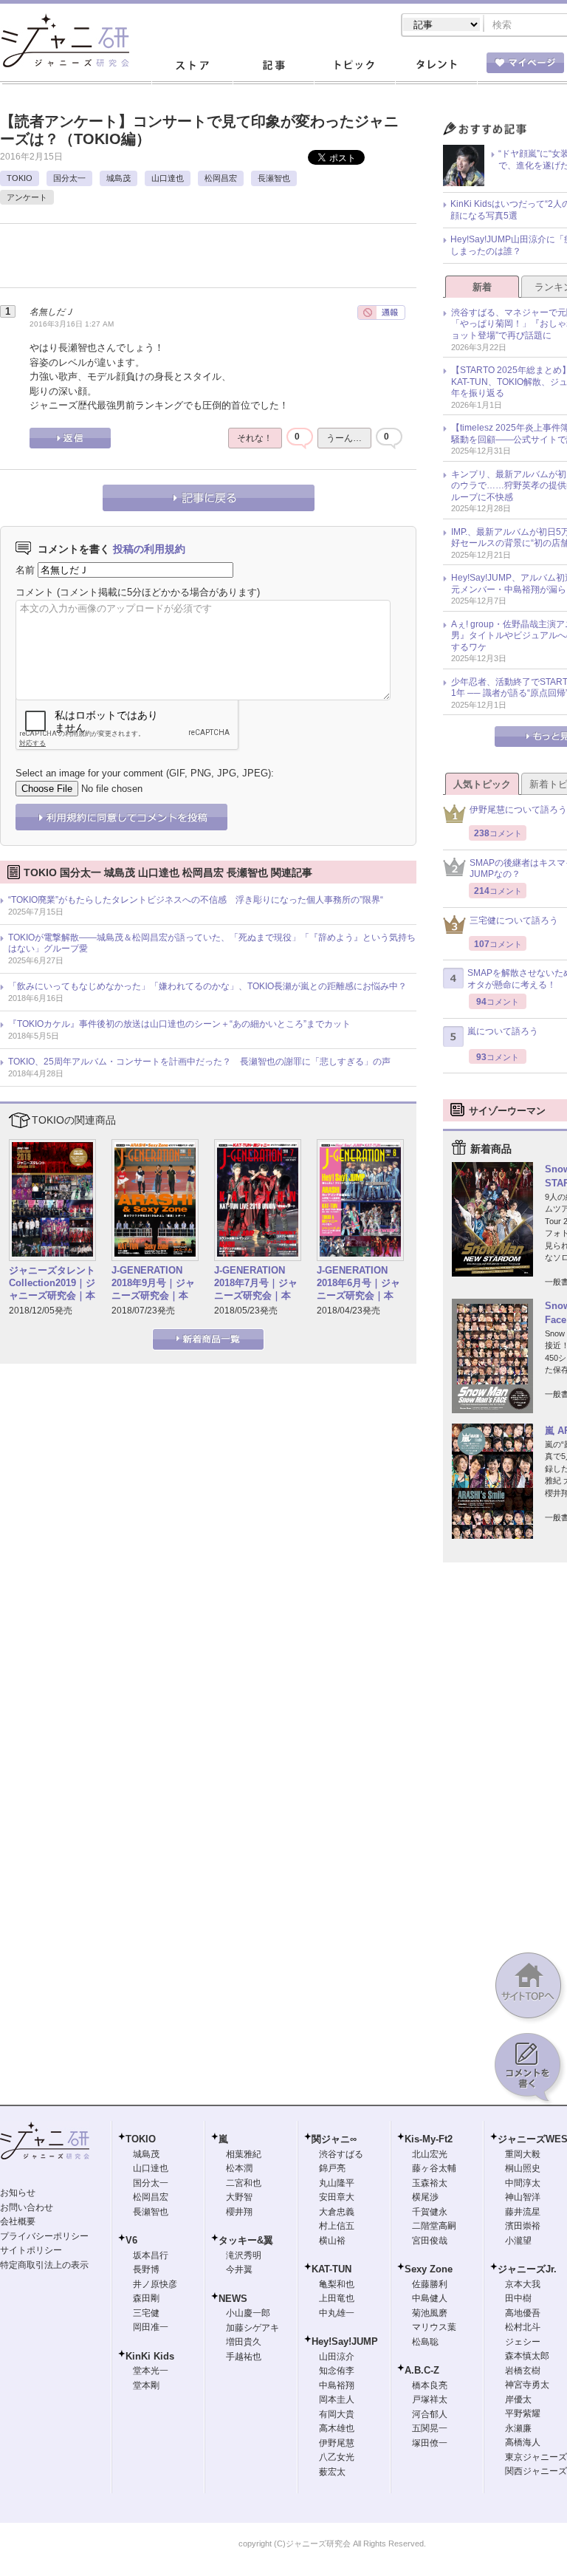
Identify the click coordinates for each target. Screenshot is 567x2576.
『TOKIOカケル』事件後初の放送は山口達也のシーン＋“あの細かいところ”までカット (179, 1024)
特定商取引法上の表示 (44, 2265)
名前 (25, 570)
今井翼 (239, 2269)
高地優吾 (523, 2313)
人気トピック (482, 784)
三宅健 (146, 2313)
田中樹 (518, 2298)
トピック (354, 66)
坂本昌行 (151, 2255)
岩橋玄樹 (523, 2371)
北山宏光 (430, 2154)
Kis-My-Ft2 (429, 2139)
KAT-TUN (331, 2269)
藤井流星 (523, 2212)
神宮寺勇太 (527, 2385)
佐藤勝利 (430, 2284)
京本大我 (523, 2284)
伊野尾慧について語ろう (518, 810)
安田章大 (337, 2197)
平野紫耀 (523, 2413)
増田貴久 (244, 2342)
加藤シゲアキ (252, 2328)
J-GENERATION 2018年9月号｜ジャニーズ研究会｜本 (153, 1283)
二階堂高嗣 (434, 2226)
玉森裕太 (430, 2183)
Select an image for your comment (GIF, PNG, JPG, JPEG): (145, 773)
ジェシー (523, 2342)
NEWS (233, 2299)
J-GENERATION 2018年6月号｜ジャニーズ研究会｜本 (358, 1283)
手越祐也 (244, 2357)
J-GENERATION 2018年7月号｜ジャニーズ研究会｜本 (256, 1283)
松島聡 (425, 2342)
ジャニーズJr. (527, 2269)
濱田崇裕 (523, 2226)
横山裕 (332, 2241)
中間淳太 (523, 2183)
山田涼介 (337, 2357)
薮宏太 (332, 2472)
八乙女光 (337, 2457)
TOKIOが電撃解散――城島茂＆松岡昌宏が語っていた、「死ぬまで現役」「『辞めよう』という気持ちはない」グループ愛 (212, 943)
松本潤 (239, 2168)
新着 (482, 287)
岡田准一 (151, 2327)
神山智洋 (523, 2197)
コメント (35, 592)
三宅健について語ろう (514, 920)
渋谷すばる (341, 2154)
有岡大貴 (337, 2414)
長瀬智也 (274, 178)
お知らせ (18, 2193)
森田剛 (146, 2298)
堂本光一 (151, 2371)
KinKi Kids (150, 2356)
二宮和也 (244, 2183)
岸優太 (518, 2399)
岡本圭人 (337, 2399)
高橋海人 (523, 2442)
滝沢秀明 (244, 2255)
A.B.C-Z (422, 2370)
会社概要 (18, 2221)
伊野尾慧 (337, 2443)
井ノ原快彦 (155, 2284)
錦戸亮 (332, 2168)
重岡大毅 (523, 2154)
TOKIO (20, 178)
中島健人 (430, 2298)
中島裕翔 (337, 2385)
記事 (273, 66)
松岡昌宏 (221, 178)
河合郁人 (430, 2414)
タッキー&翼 (246, 2240)
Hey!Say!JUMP (345, 2341)
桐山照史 (523, 2168)
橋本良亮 (430, 2385)
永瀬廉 (518, 2428)
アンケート (27, 197)
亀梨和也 (337, 2284)
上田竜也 (337, 2298)
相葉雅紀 (244, 2154)
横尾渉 (425, 2197)
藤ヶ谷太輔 (434, 2168)
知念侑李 (337, 2371)
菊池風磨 (430, 2313)
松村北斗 (523, 2327)
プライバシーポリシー (44, 2236)
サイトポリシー (31, 2250)
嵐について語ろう (503, 1031)
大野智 (239, 2197)
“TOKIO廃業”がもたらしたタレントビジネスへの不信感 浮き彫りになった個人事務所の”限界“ (196, 900)
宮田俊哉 (430, 2241)
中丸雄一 (337, 2313)
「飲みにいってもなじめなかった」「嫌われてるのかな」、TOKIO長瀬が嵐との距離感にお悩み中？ (207, 986)
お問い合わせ (27, 2207)
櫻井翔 (239, 2212)
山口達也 (168, 178)
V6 (131, 2240)
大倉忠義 (337, 2212)
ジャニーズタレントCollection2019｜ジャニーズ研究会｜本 (52, 1283)
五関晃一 (430, 2428)
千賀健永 (430, 2212)
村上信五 (337, 2226)
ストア (192, 66)
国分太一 (69, 178)
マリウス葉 (434, 2327)
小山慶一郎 (248, 2313)
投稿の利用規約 (149, 549)
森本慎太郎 (527, 2356)
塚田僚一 (430, 2443)
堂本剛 (146, 2385)
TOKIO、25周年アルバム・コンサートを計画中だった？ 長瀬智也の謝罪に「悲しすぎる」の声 (199, 1062)
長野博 (146, 2269)
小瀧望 (518, 2241)
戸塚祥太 (430, 2399)
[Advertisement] (173, 261)
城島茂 (118, 178)
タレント (436, 66)
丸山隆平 (337, 2183)
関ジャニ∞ (334, 2139)
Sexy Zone (429, 2269)
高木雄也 (337, 2428)
